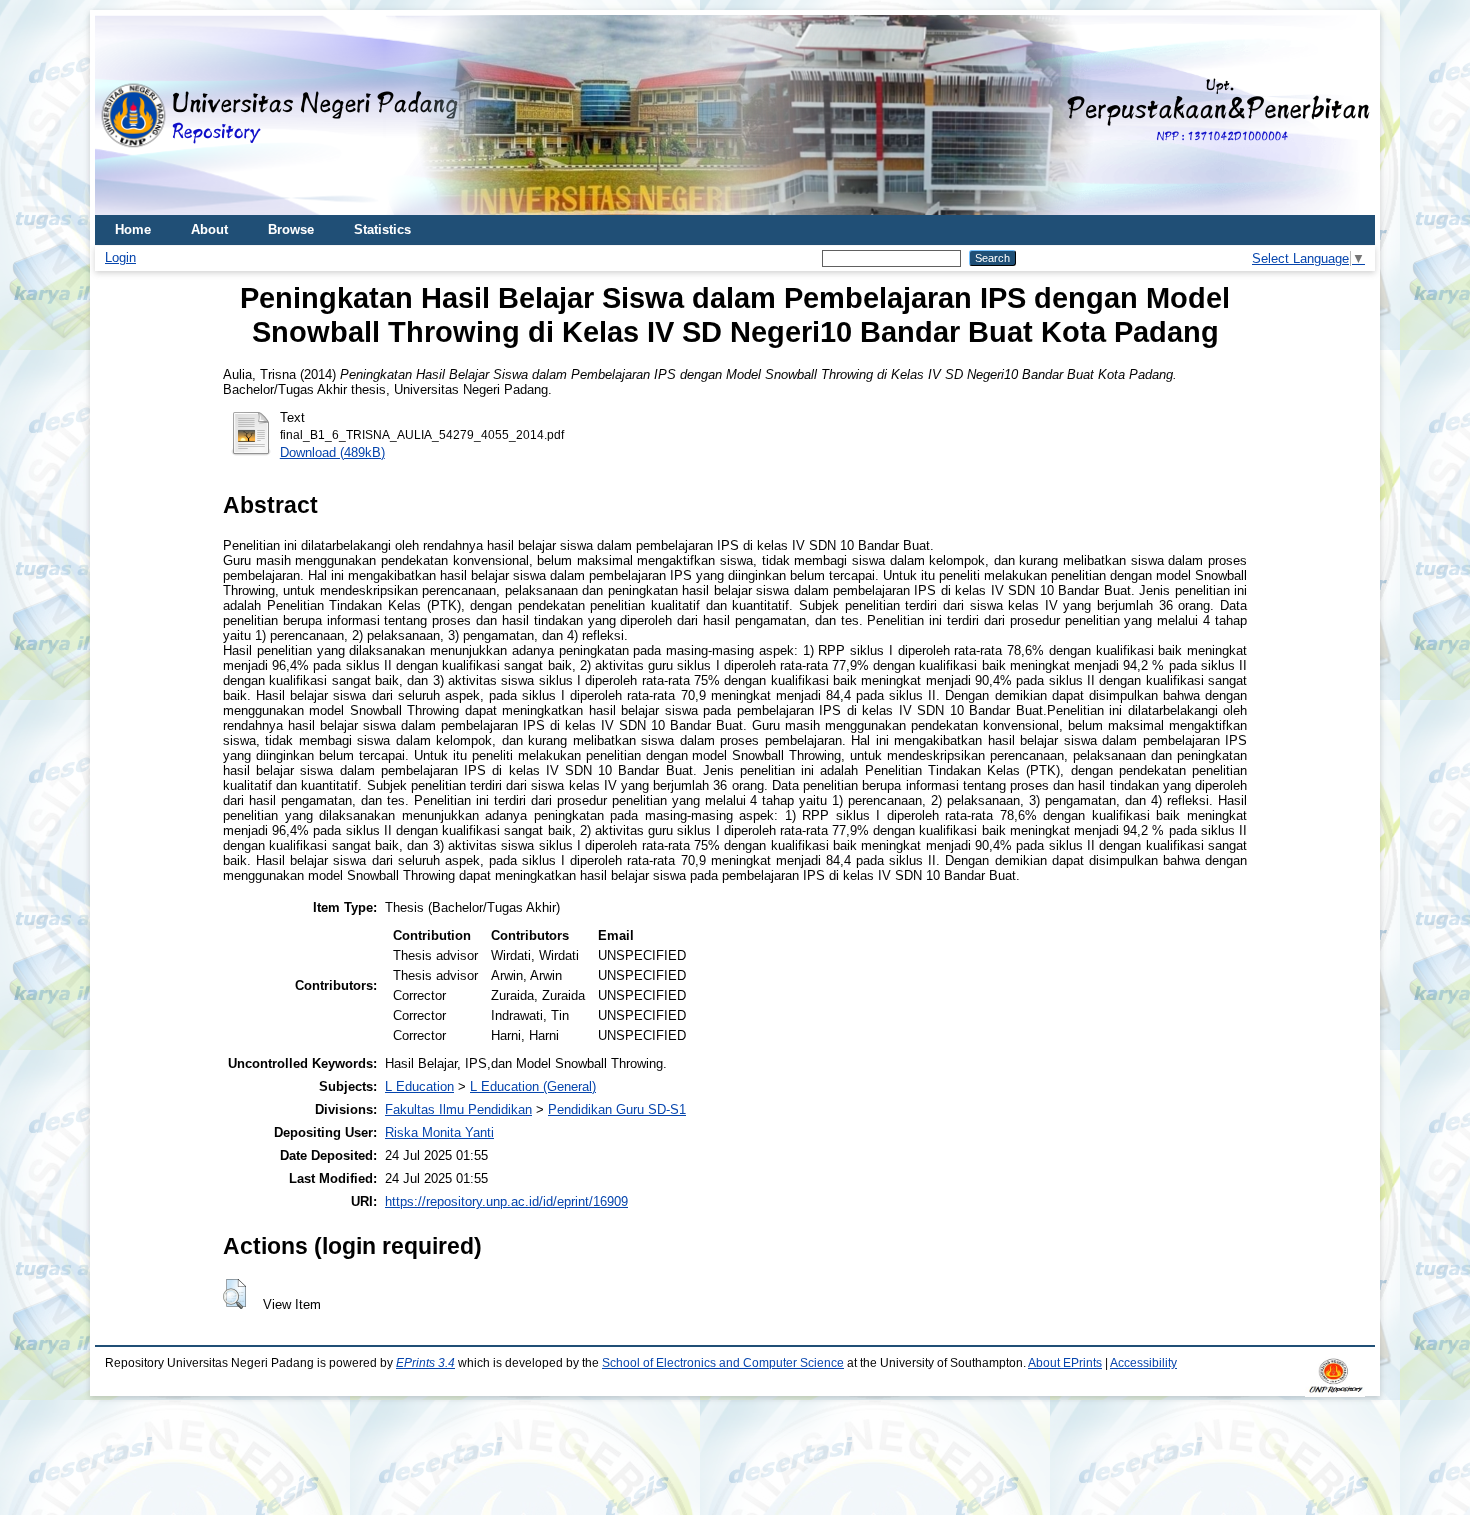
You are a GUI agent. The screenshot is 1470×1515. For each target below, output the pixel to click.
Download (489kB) (332, 452)
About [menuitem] (209, 229)
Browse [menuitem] (291, 229)
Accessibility (1143, 1363)
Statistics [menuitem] (382, 229)
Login (120, 257)
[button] (234, 1294)
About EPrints (1065, 1363)
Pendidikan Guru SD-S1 (617, 1109)
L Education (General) (533, 1086)
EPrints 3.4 (425, 1363)
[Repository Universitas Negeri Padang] (125, 115)
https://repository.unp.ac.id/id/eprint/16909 (506, 1201)
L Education (419, 1086)
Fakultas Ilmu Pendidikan (458, 1109)
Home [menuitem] (133, 229)
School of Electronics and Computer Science (723, 1363)
